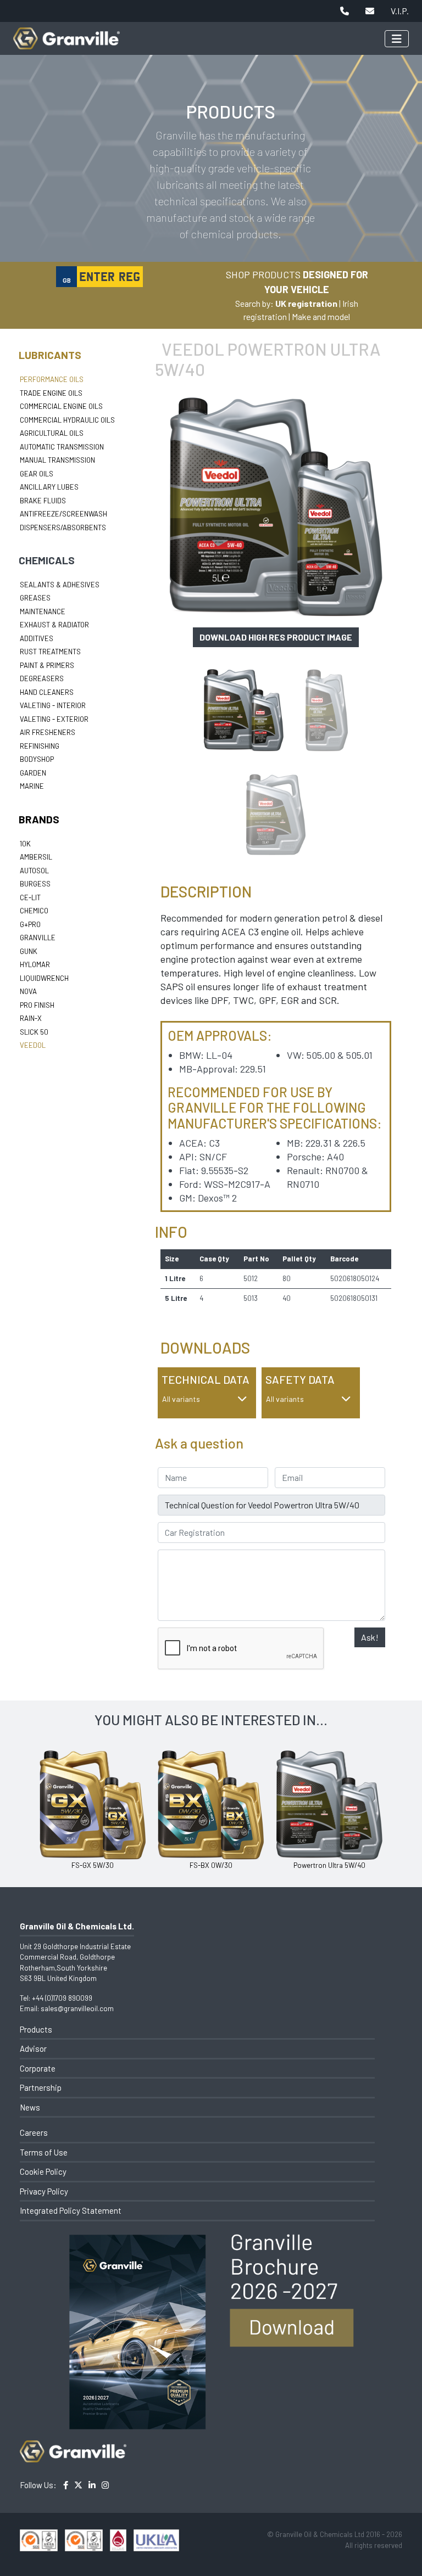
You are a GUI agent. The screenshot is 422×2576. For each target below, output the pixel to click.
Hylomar (35, 964)
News (30, 2107)
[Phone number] (345, 11)
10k (25, 844)
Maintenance (43, 611)
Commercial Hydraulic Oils (67, 420)
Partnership (41, 2087)
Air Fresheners (48, 732)
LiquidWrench (44, 978)
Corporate (38, 2068)
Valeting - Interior (53, 705)
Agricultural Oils (52, 433)
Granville (38, 938)
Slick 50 (34, 1032)
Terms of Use (44, 2152)
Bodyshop (37, 759)
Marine (32, 786)
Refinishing (40, 746)
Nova (28, 991)
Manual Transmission (57, 460)
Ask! (370, 1637)
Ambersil (36, 857)
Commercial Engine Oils (61, 406)
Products (36, 2029)
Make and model (321, 316)
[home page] (66, 33)
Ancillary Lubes (49, 487)
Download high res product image (276, 637)
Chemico (34, 911)
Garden (33, 773)
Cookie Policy (43, 2171)
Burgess (35, 884)
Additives (37, 638)
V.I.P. (400, 11)
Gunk (29, 951)
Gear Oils (37, 474)
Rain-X (31, 1018)
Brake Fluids (43, 501)
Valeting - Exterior (54, 719)
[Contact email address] (370, 11)
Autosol (34, 871)
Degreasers (42, 678)
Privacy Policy (44, 2191)
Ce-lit (30, 897)
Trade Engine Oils (51, 393)
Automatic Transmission (62, 447)
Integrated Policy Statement (71, 2210)
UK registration (306, 303)
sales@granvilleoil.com (77, 2008)
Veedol (33, 1045)
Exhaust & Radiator (54, 625)
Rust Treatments (50, 652)
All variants (181, 1399)
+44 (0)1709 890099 (62, 1998)
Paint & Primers (47, 665)
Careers (34, 2132)
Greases (35, 598)
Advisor (33, 2049)
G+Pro (30, 924)
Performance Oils (52, 379)
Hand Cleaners (47, 692)
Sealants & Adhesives (60, 585)
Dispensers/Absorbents (63, 527)
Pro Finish (37, 1005)
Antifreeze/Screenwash (63, 514)
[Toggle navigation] (397, 39)
